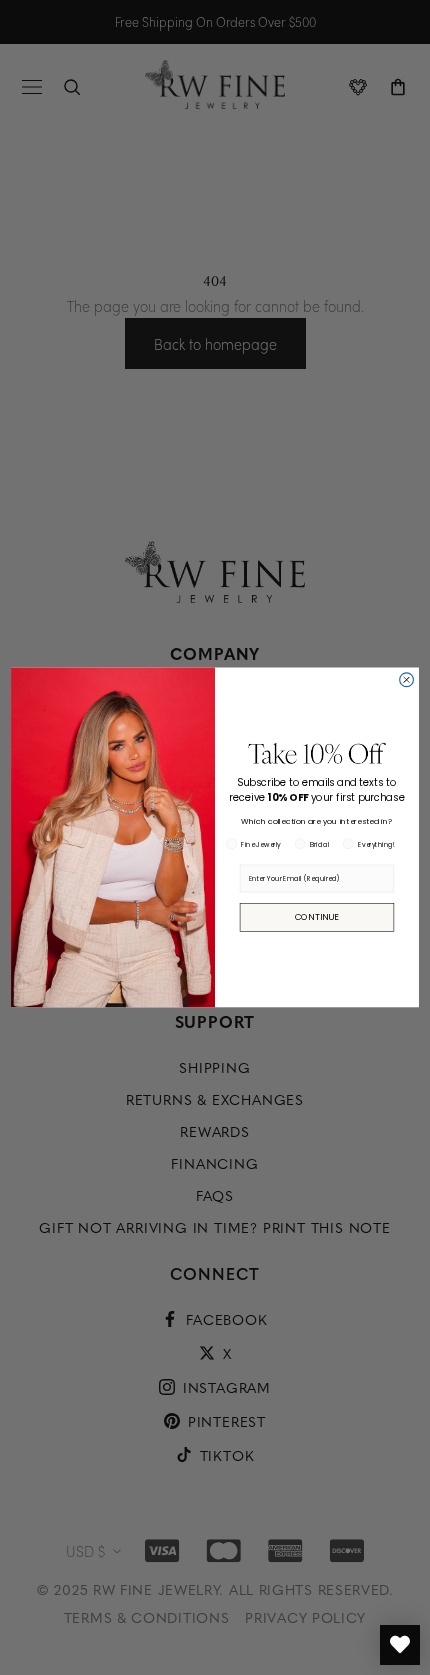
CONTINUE (317, 917)
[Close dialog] (407, 680)
